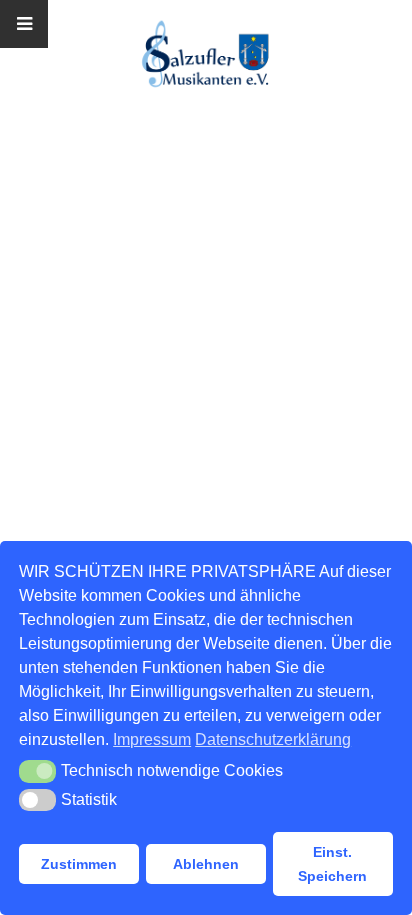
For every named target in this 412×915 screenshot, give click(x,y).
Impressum (152, 739)
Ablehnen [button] (206, 864)
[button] (37, 771)
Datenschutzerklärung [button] (273, 739)
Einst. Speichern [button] (332, 864)
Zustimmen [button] (79, 864)
